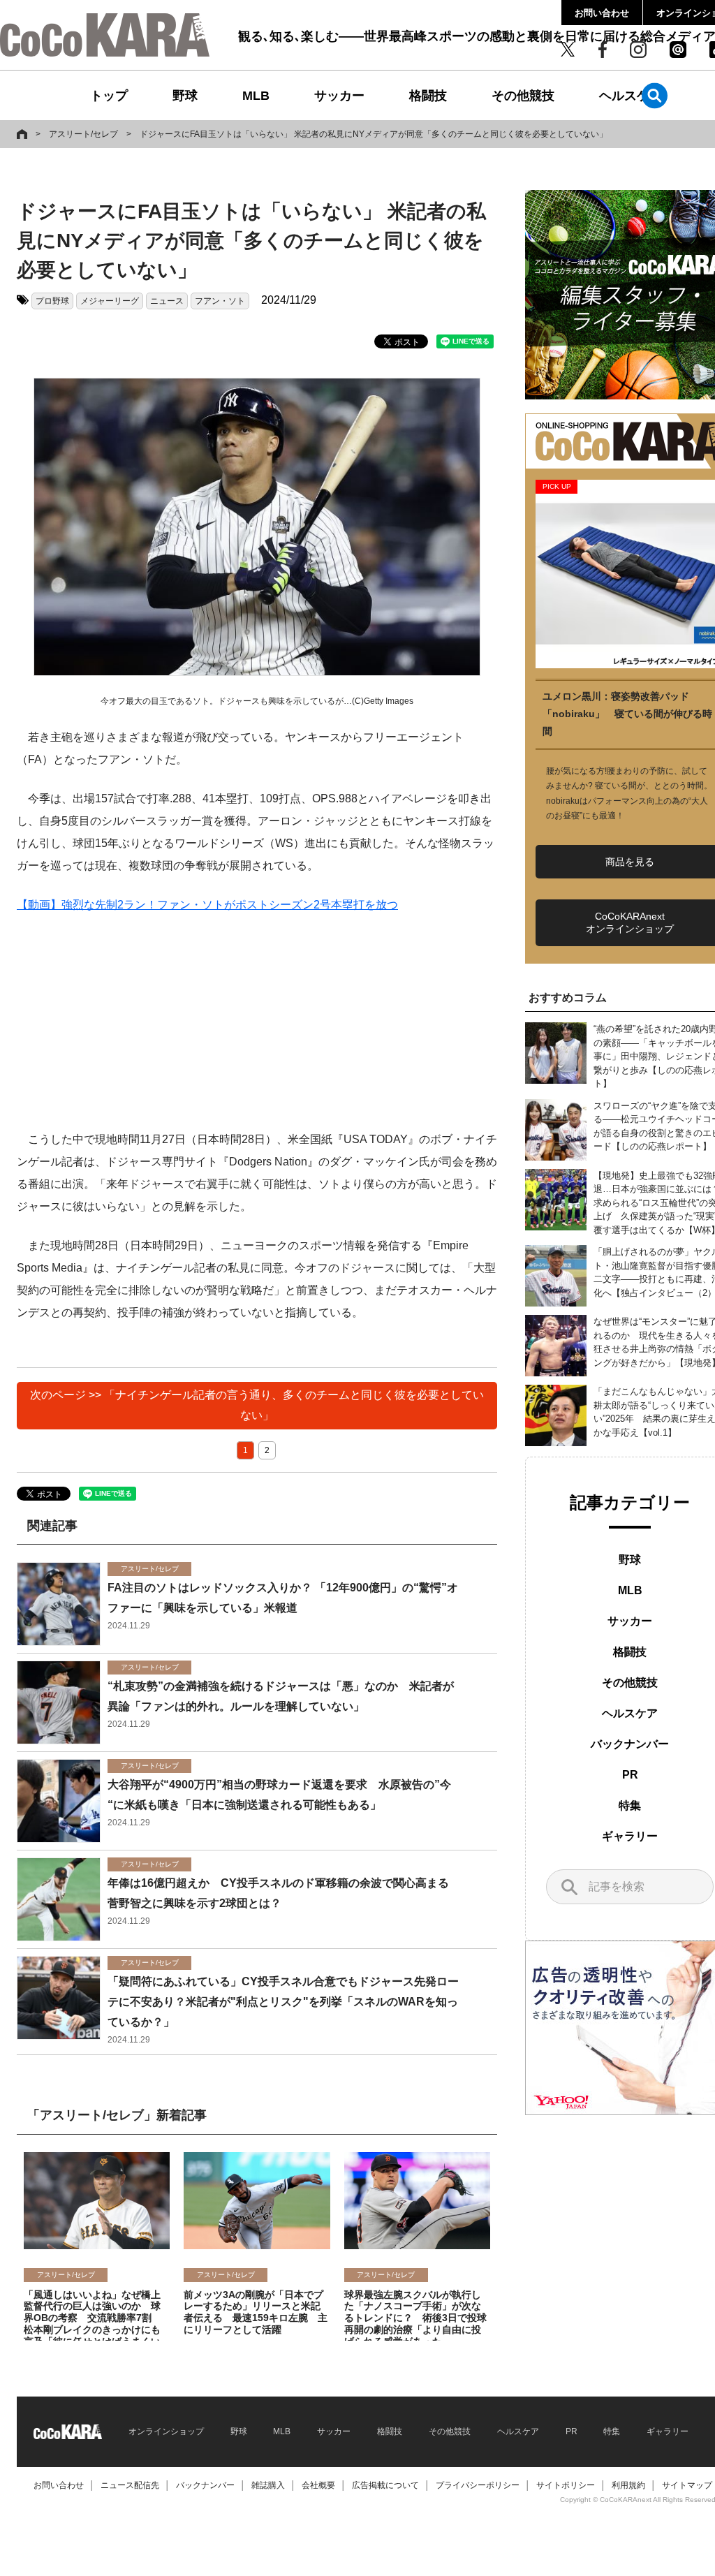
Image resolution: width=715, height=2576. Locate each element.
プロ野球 (52, 301)
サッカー (339, 96)
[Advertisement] (257, 1031)
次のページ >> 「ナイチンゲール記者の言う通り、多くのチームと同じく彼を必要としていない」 (257, 1405)
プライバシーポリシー (478, 2485)
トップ (109, 96)
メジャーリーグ (110, 301)
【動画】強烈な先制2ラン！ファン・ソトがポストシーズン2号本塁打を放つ (207, 905)
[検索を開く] (655, 95)
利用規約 (628, 2485)
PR (630, 1775)
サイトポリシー (566, 2485)
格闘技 (428, 96)
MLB (256, 96)
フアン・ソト (220, 301)
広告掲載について (385, 2485)
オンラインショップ (166, 2431)
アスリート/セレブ (83, 134)
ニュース (167, 301)
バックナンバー (630, 1744)
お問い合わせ (602, 13)
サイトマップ (687, 2485)
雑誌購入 (268, 2485)
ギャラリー (630, 1836)
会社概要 (318, 2485)
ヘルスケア (631, 96)
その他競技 (523, 96)
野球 (185, 96)
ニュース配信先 (130, 2485)
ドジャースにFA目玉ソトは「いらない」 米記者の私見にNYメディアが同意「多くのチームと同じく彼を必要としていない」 (374, 134)
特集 (630, 1805)
